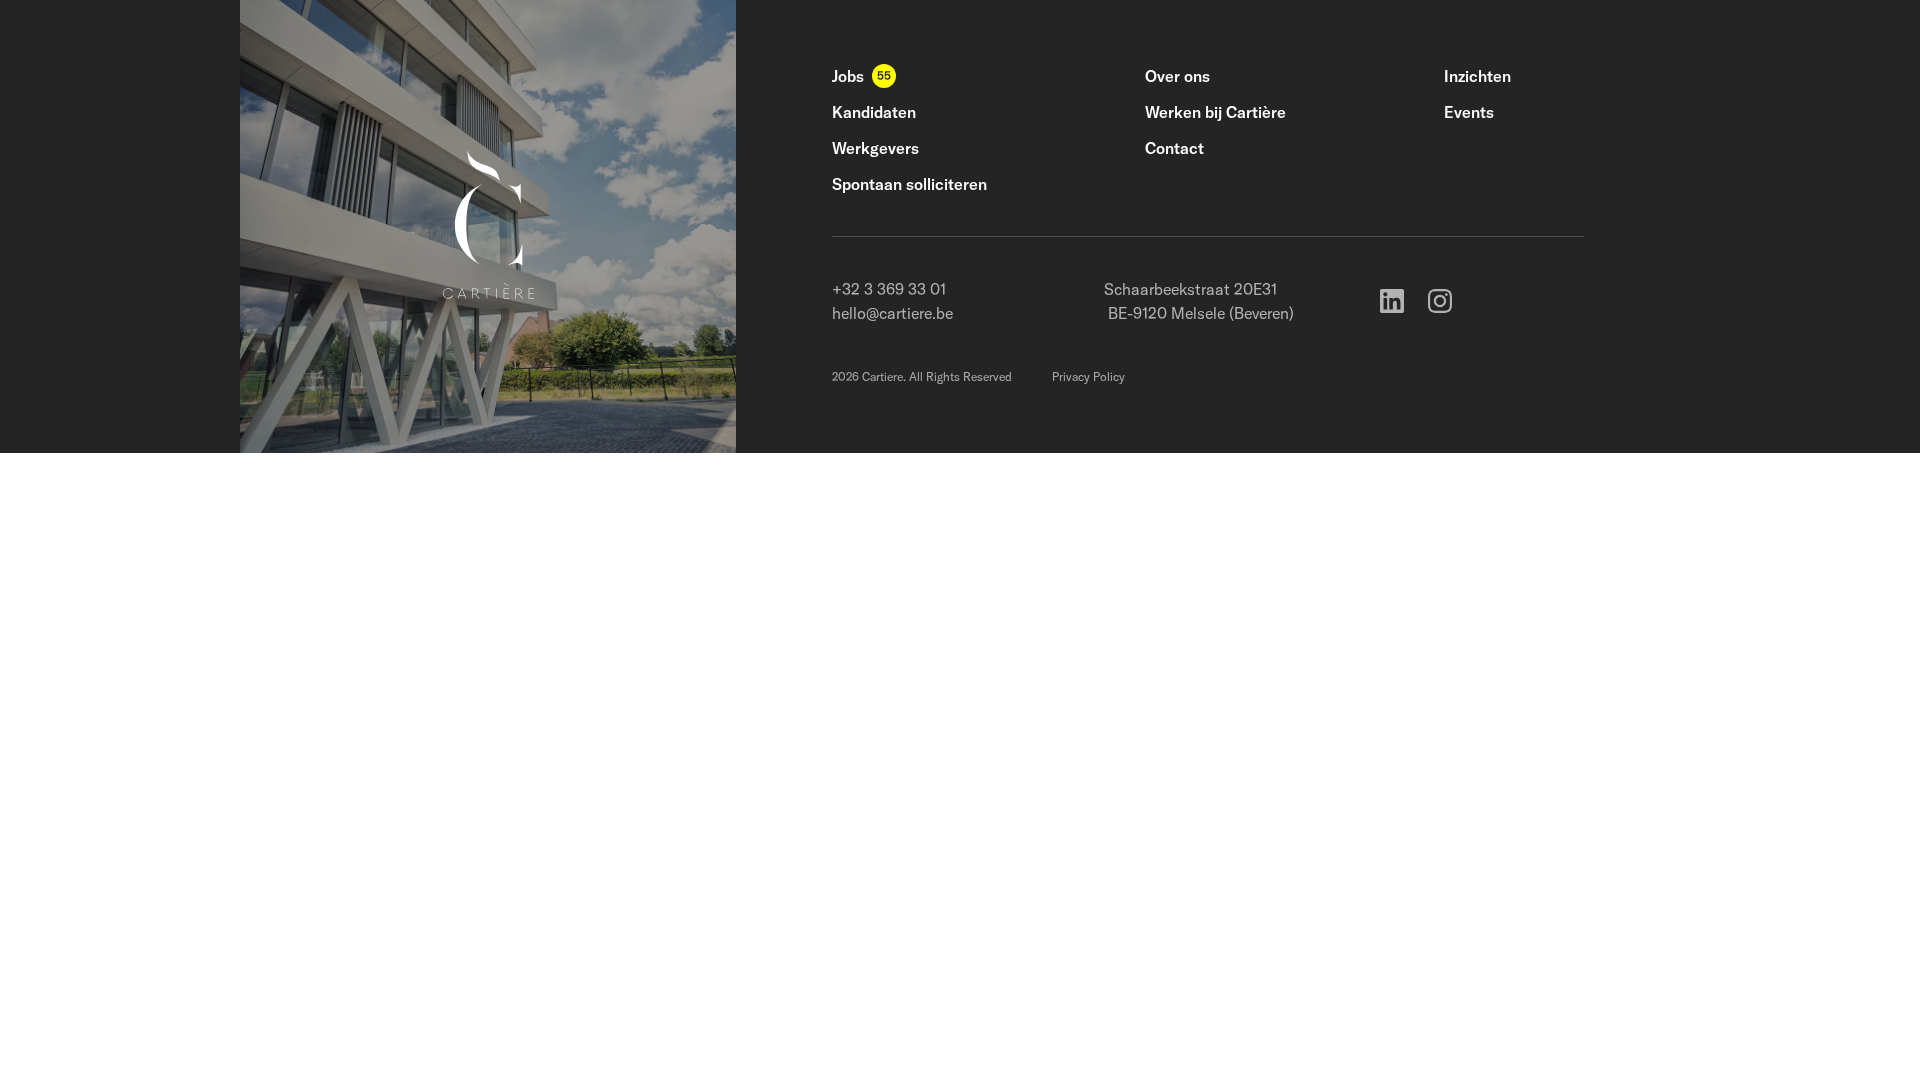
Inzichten (1477, 76)
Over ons (1177, 76)
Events (1469, 112)
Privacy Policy (1088, 376)
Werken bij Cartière (1215, 112)
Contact (1174, 148)
